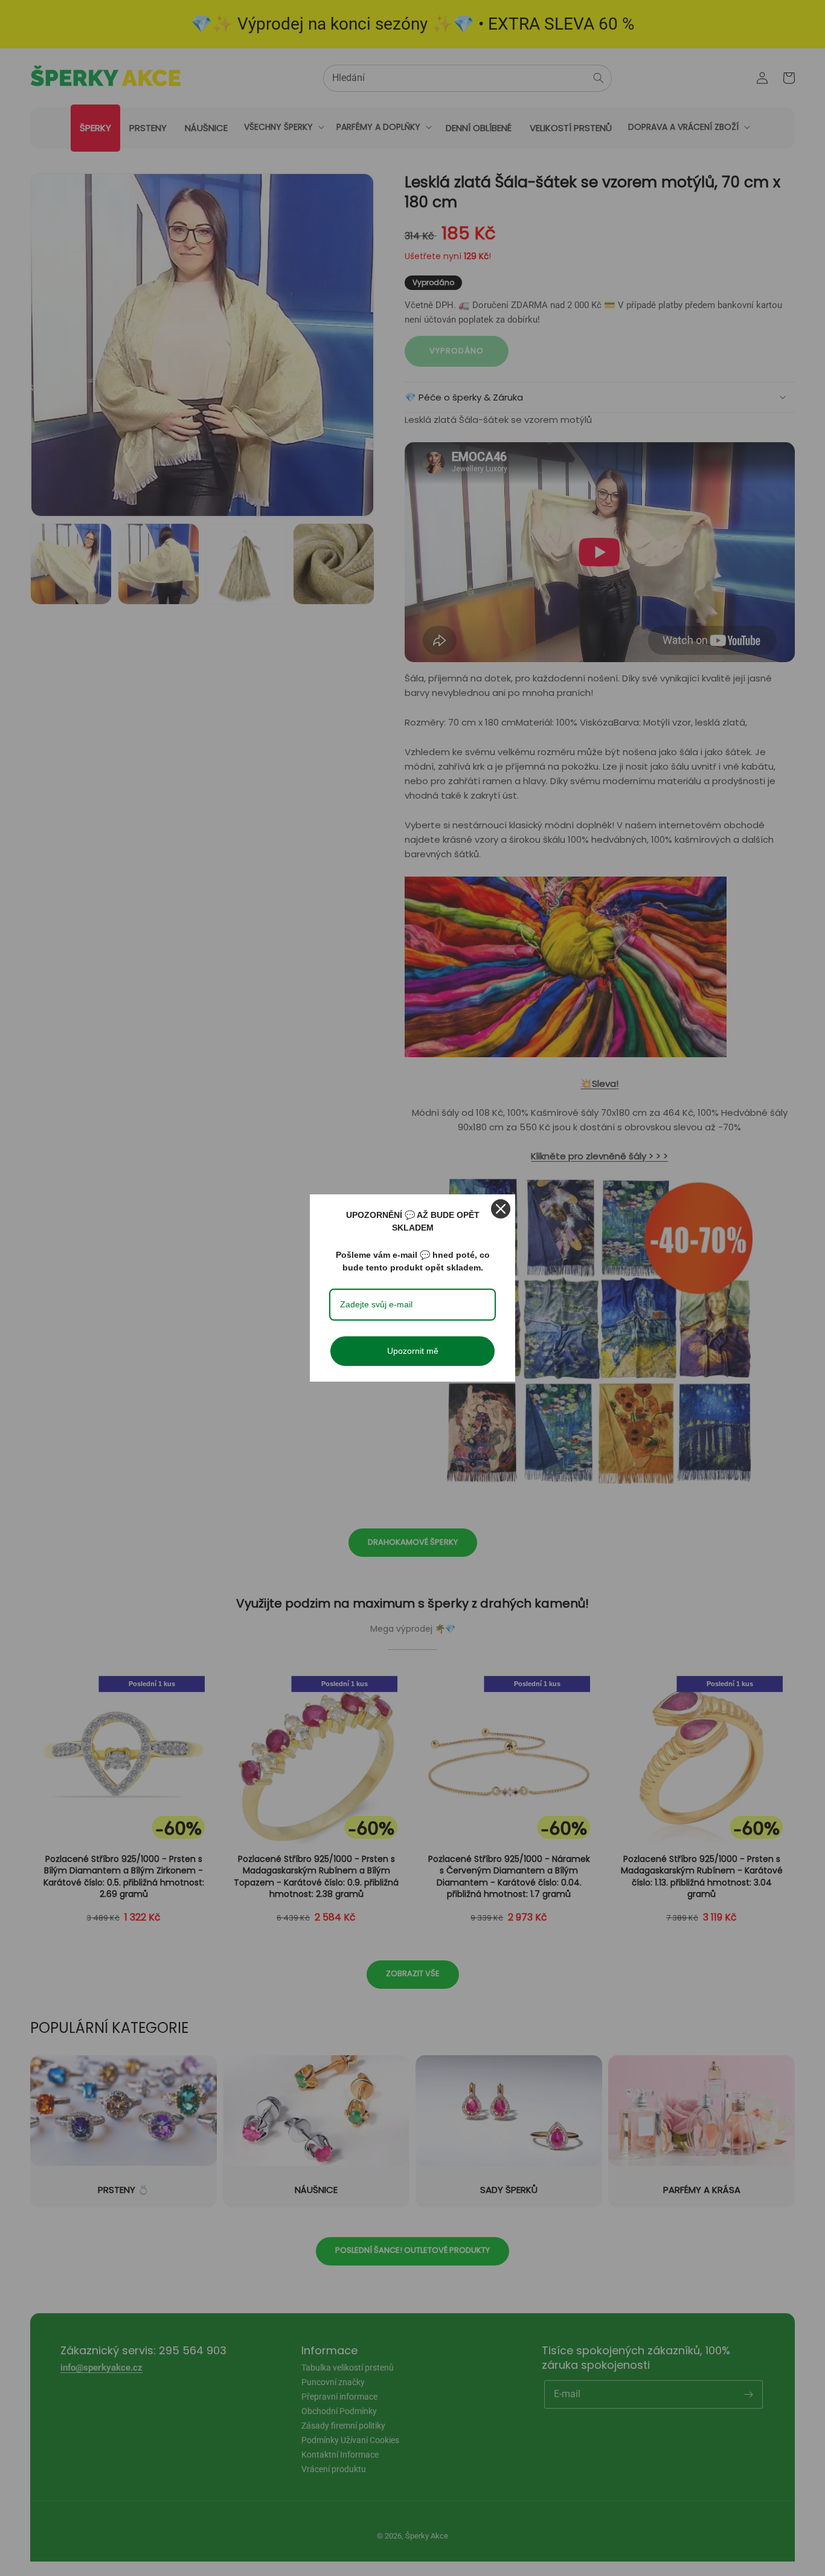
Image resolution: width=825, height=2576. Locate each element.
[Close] (501, 1209)
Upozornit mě (413, 1351)
